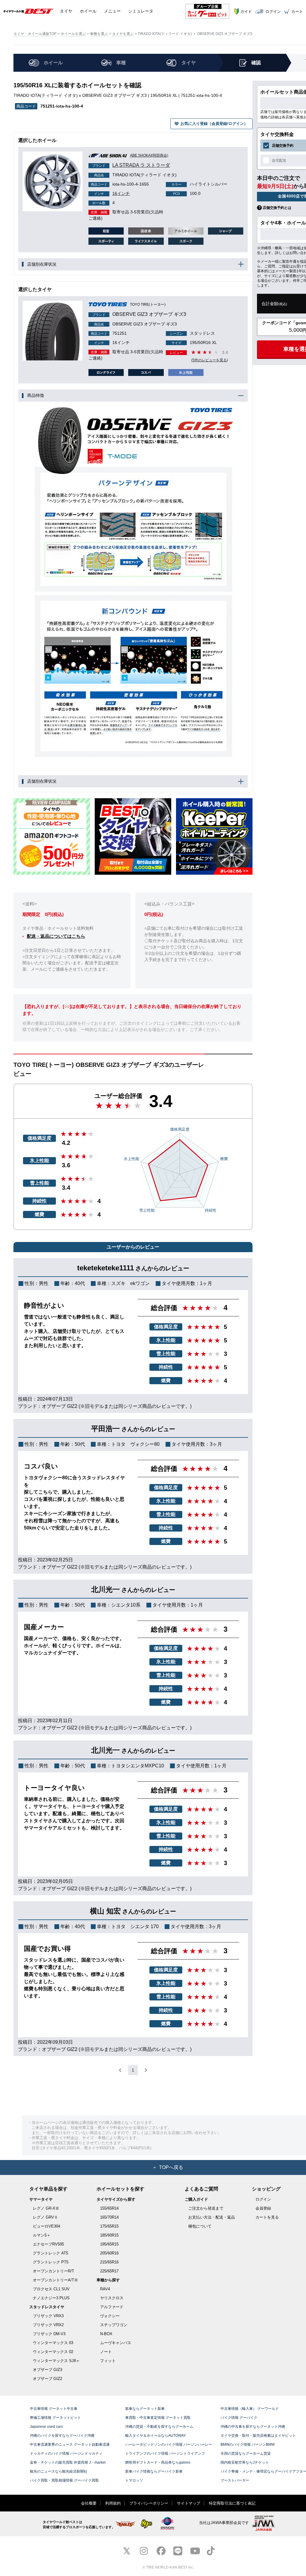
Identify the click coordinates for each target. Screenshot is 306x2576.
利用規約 (113, 2503)
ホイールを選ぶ (73, 34)
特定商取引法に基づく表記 (232, 2503)
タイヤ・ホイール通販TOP (35, 34)
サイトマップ (189, 2503)
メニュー (112, 11)
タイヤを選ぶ (123, 34)
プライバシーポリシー (149, 2503)
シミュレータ (141, 11)
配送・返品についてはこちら (56, 936)
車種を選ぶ (99, 34)
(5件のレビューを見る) (210, 360)
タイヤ (66, 11)
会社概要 (89, 2503)
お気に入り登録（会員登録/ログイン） (214, 124)
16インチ (112, 193)
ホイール (88, 11)
